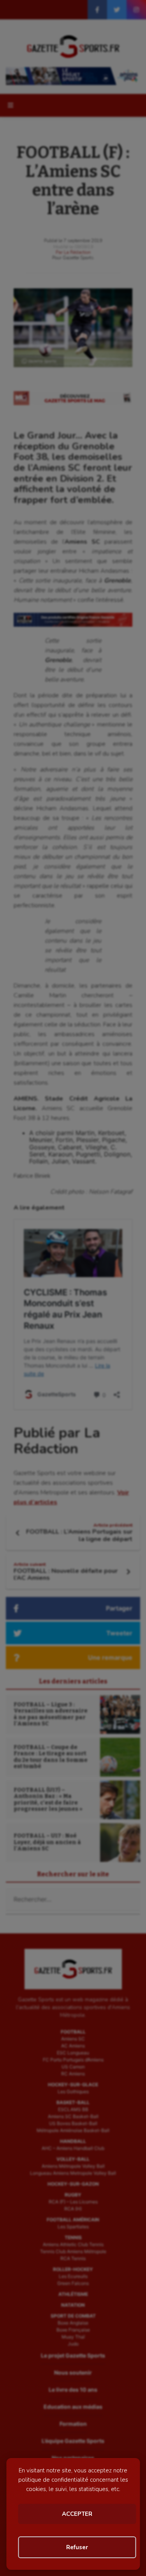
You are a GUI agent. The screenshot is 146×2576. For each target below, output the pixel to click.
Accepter (77, 2514)
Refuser (77, 2547)
